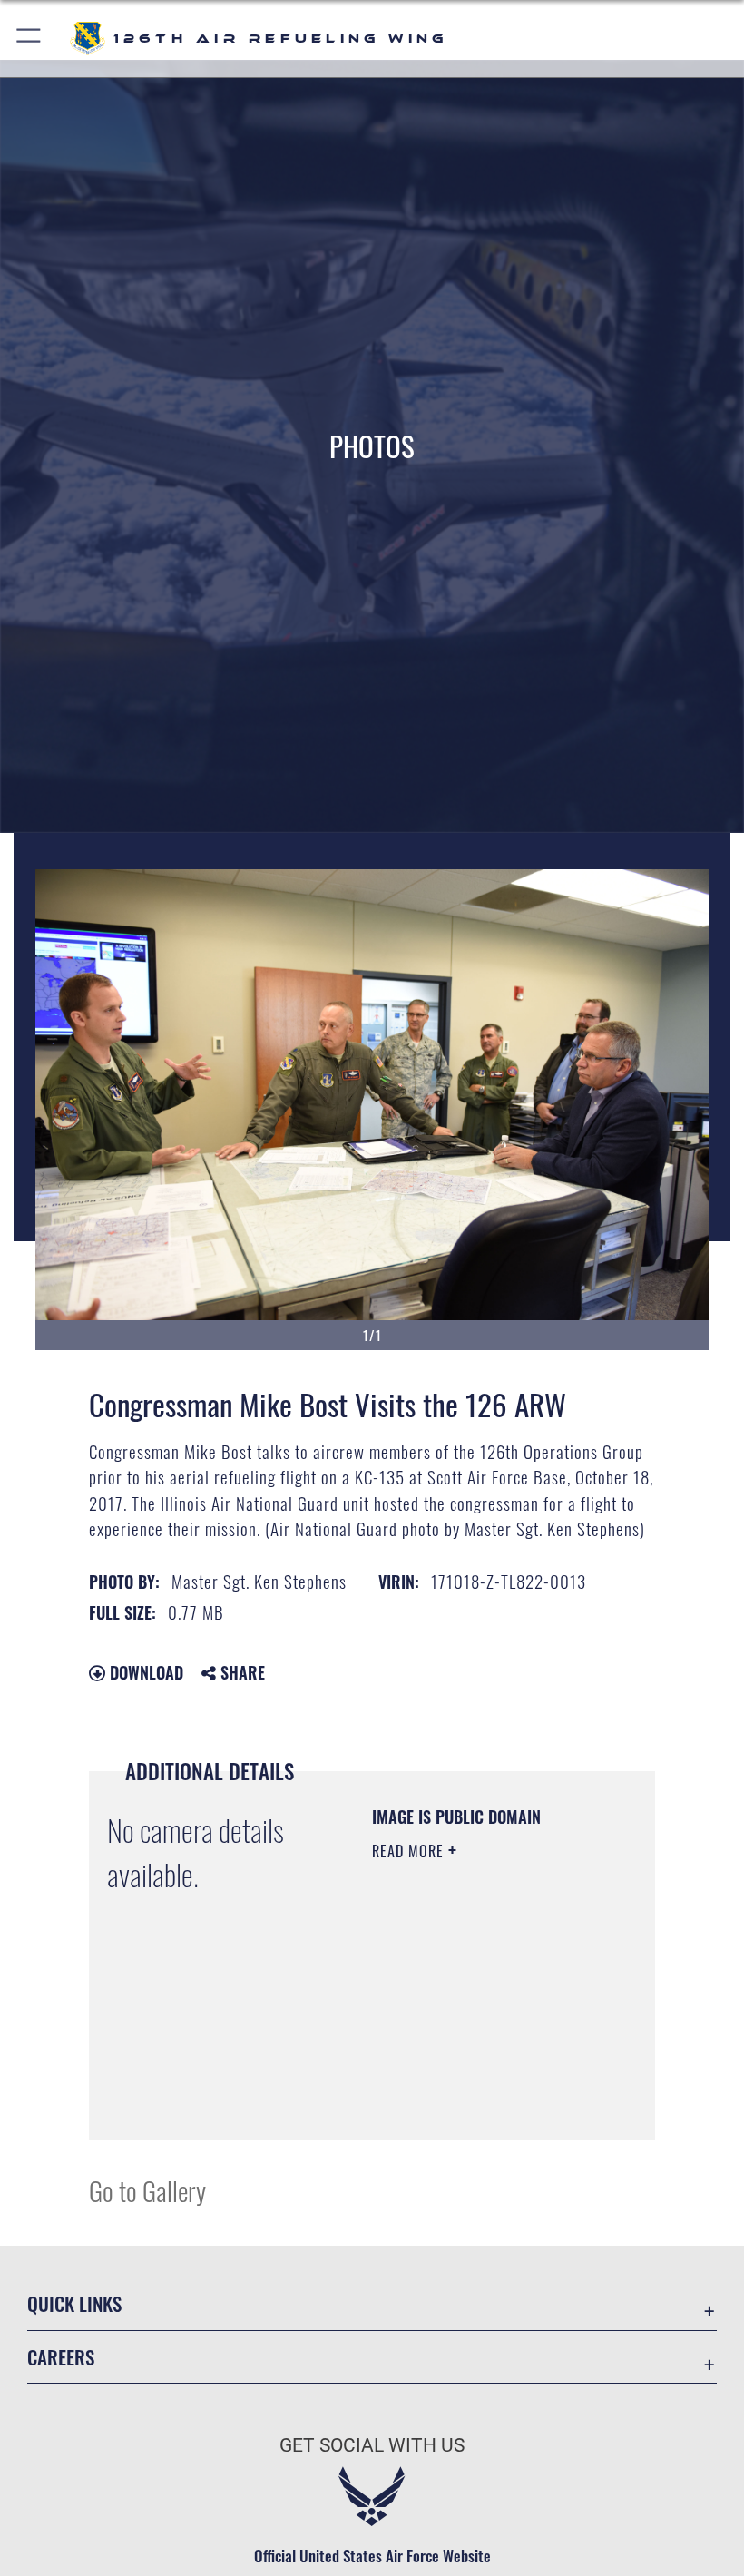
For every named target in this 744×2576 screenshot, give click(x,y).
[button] (29, 39)
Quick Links (74, 2303)
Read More (410, 1851)
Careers (61, 2357)
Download (144, 1672)
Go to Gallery (147, 2190)
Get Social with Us (372, 2445)
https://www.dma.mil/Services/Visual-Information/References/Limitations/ (482, 2106)
